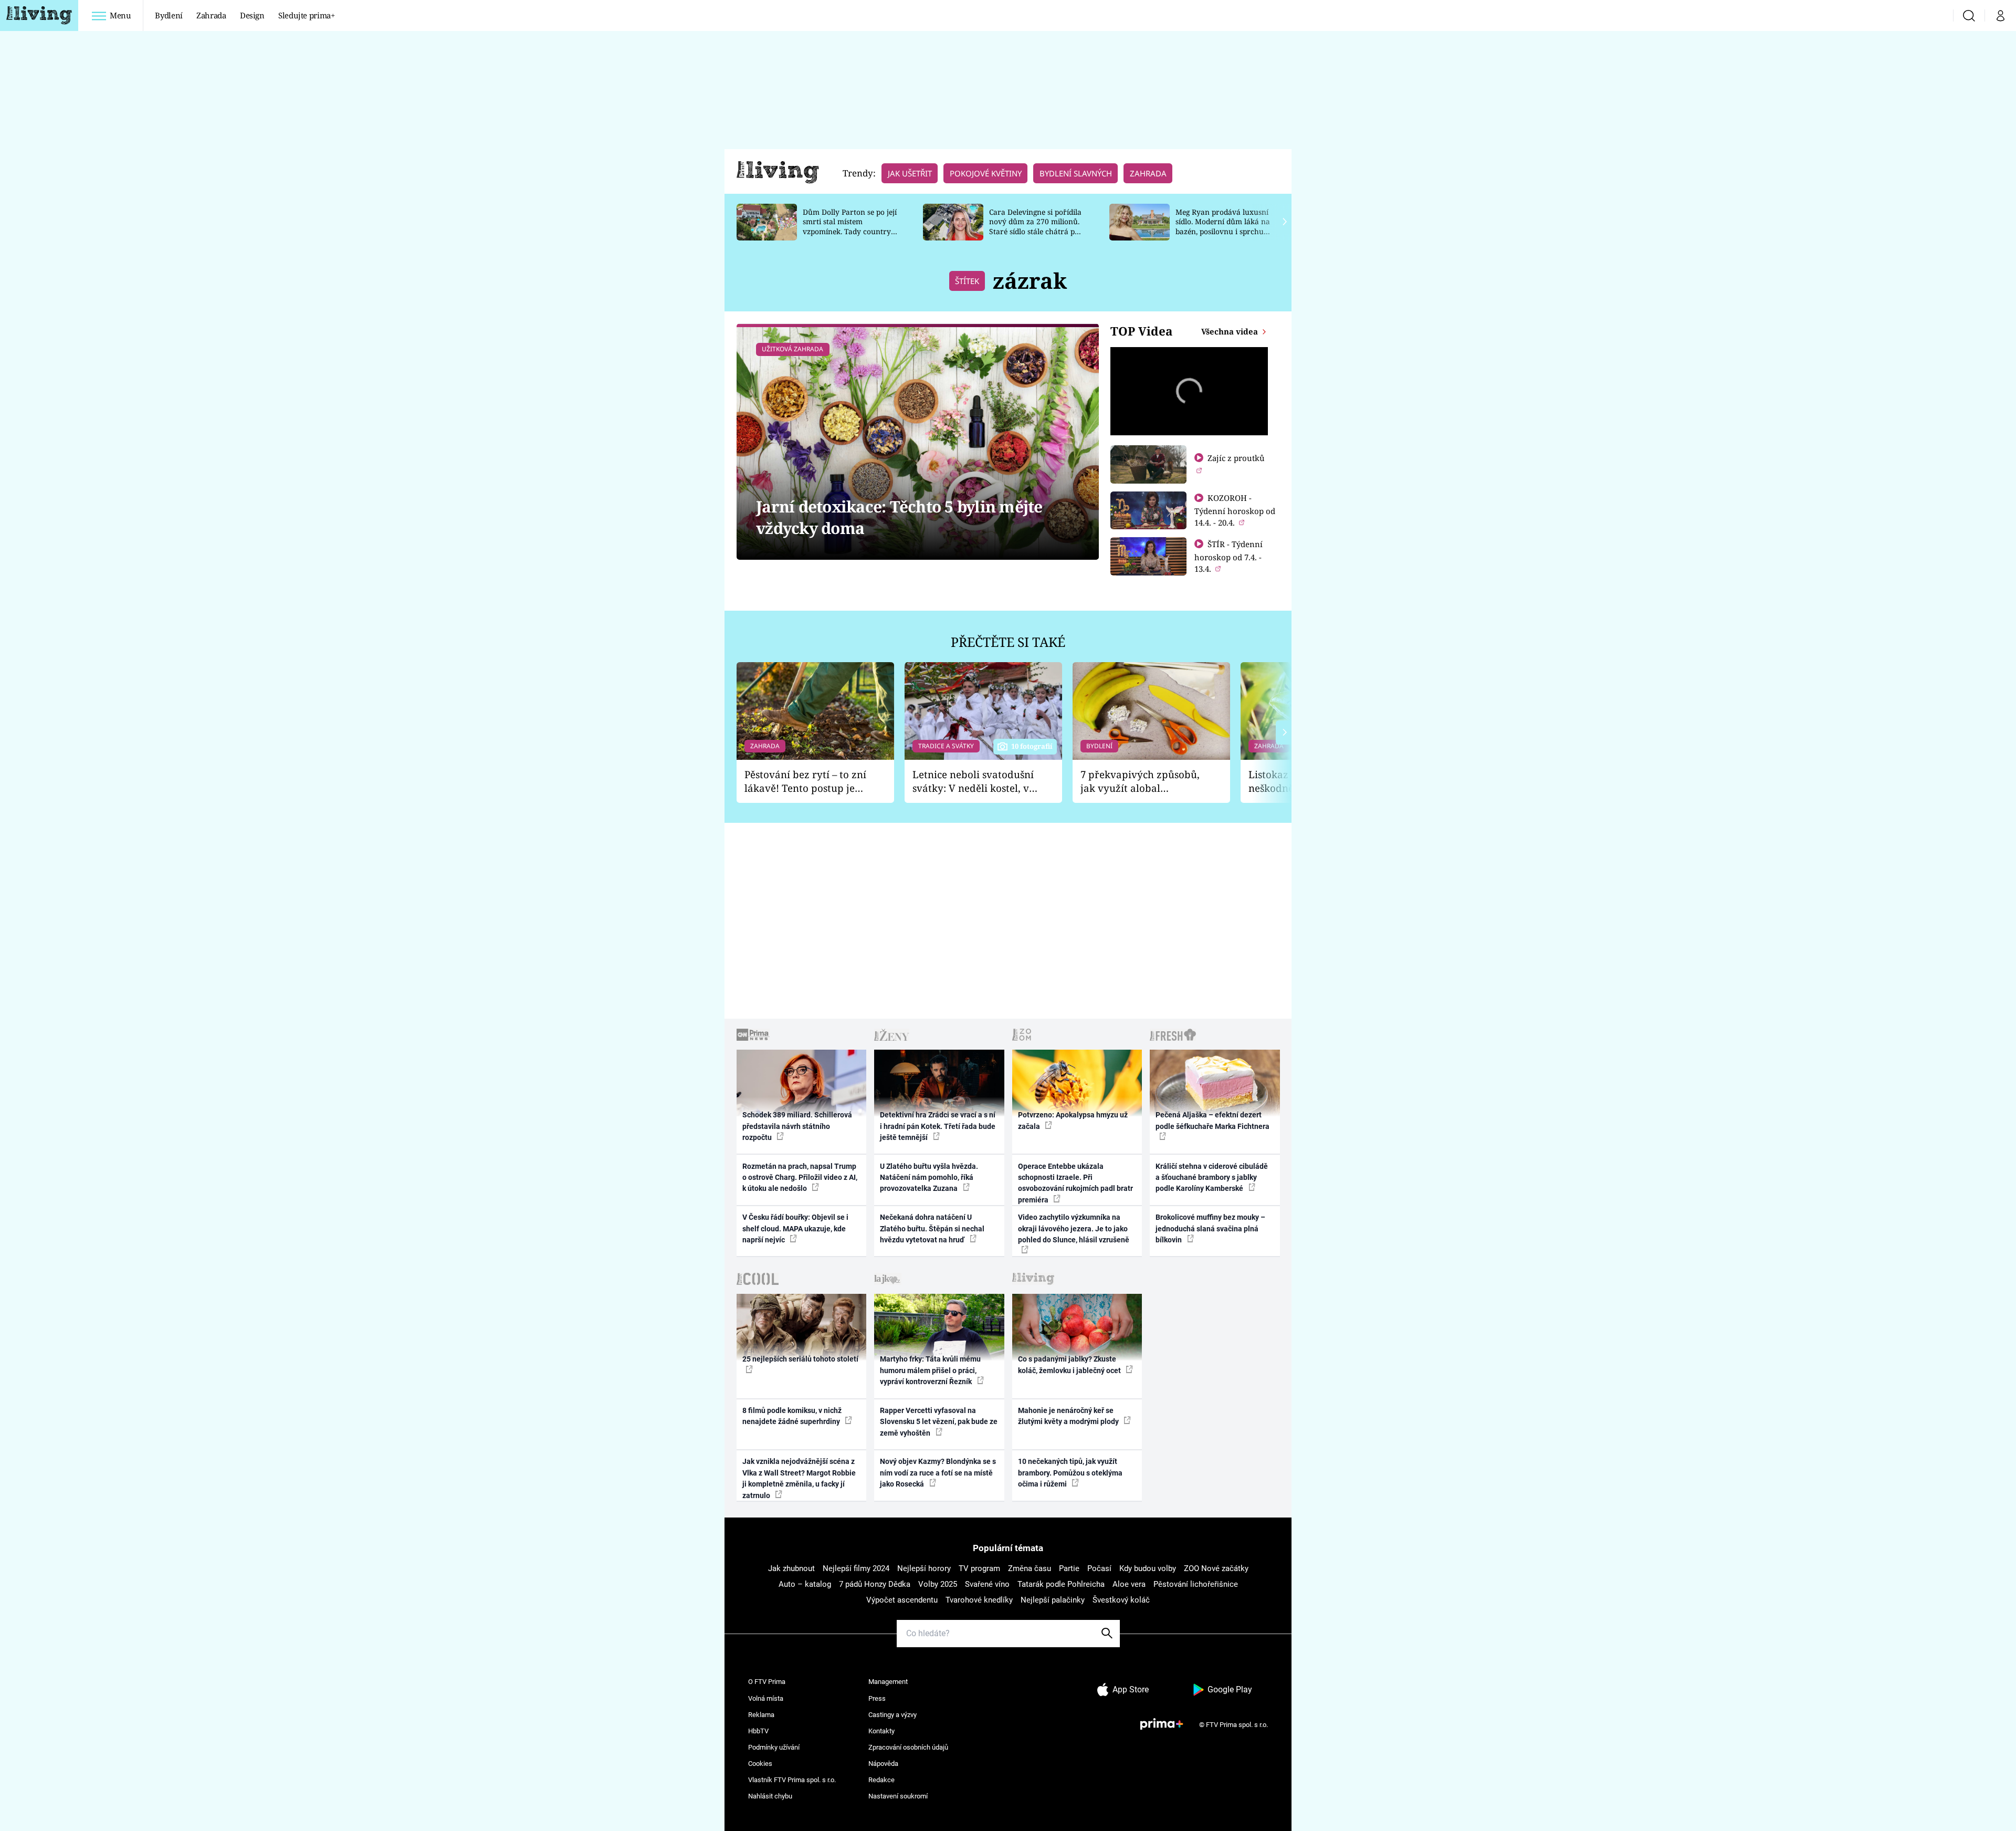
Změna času (1030, 1568)
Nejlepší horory (924, 1568)
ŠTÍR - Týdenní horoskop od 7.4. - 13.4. (1228, 556)
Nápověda (883, 1764)
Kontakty (881, 1731)
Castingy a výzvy (892, 1715)
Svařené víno (987, 1584)
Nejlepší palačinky (1053, 1600)
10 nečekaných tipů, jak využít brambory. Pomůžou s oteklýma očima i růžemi (1070, 1473)
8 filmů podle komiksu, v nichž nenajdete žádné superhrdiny (792, 1416)
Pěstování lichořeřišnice (1196, 1584)
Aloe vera (1129, 1584)
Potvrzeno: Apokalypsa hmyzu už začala (1073, 1120)
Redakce (881, 1780)
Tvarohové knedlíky (979, 1600)
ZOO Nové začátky (1216, 1568)
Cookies (760, 1764)
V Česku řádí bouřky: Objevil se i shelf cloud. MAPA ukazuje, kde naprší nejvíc (795, 1228)
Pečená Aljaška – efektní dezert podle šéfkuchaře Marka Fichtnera (1212, 1120)
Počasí (1099, 1568)
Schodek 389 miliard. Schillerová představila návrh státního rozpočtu (797, 1126)
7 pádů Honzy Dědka (875, 1584)
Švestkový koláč (1121, 1600)
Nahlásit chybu (770, 1796)
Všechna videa (1231, 331)
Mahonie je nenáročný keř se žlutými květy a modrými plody (1069, 1416)
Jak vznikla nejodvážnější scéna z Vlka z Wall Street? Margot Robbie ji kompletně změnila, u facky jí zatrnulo (799, 1478)
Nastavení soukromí (898, 1796)
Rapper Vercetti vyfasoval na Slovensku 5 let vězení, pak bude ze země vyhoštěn (939, 1422)
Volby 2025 (938, 1584)
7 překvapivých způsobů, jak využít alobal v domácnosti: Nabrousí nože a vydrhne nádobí (1140, 782)
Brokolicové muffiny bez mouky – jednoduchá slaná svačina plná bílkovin (1210, 1228)
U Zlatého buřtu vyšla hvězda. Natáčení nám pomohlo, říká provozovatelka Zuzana (929, 1178)
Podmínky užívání (774, 1747)
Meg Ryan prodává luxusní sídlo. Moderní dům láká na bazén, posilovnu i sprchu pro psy (1223, 227)
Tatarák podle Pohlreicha (1061, 1584)
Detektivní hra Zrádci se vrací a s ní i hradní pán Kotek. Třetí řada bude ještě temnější (938, 1126)
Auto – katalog (805, 1584)
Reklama (761, 1715)
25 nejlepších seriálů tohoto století (800, 1359)
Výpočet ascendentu (902, 1600)
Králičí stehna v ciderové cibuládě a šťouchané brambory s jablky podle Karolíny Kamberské (1212, 1178)
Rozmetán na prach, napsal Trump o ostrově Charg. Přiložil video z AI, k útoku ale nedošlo (800, 1178)
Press (877, 1698)
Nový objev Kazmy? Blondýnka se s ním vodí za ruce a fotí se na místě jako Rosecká (938, 1473)
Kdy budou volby (1148, 1568)
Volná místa (766, 1698)
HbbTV (758, 1731)
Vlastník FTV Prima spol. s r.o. (792, 1780)
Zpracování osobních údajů (908, 1747)
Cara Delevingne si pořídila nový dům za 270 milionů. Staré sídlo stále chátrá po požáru (1035, 227)
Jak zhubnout (791, 1568)
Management (888, 1682)
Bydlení (169, 15)
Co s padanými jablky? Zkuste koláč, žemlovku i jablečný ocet (1070, 1364)
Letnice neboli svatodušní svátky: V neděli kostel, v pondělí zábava (973, 782)
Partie (1069, 1568)
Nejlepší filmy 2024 (856, 1568)
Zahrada (211, 15)
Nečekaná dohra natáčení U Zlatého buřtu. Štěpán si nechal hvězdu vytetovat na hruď (932, 1228)
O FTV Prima (767, 1682)
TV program (979, 1568)
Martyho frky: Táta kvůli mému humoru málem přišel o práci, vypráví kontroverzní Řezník (930, 1370)
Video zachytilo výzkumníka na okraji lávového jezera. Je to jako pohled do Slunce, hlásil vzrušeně (1074, 1228)
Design (252, 15)
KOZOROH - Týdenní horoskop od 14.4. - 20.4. (1235, 510)
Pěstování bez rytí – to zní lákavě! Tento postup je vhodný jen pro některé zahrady (805, 782)
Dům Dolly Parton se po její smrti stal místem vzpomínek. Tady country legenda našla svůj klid (850, 227)
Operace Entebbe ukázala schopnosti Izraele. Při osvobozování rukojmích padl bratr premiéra (1075, 1183)
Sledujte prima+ (307, 15)
